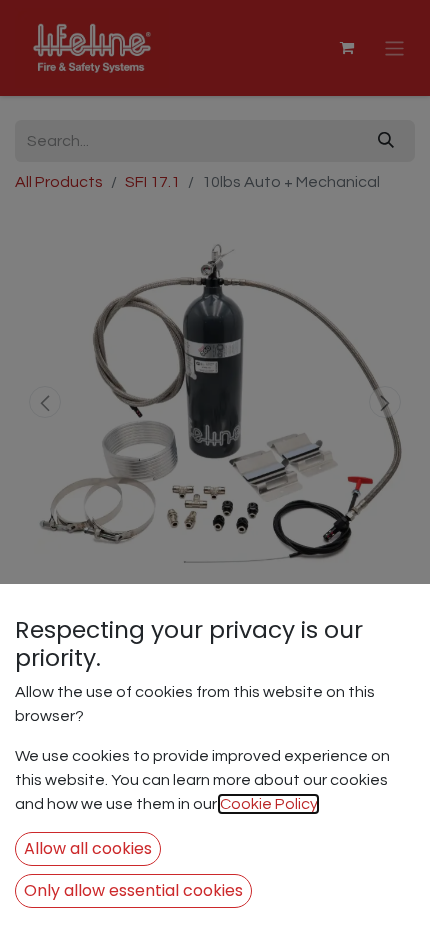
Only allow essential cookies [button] (133, 890)
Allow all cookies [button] (88, 848)
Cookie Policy (268, 804)
